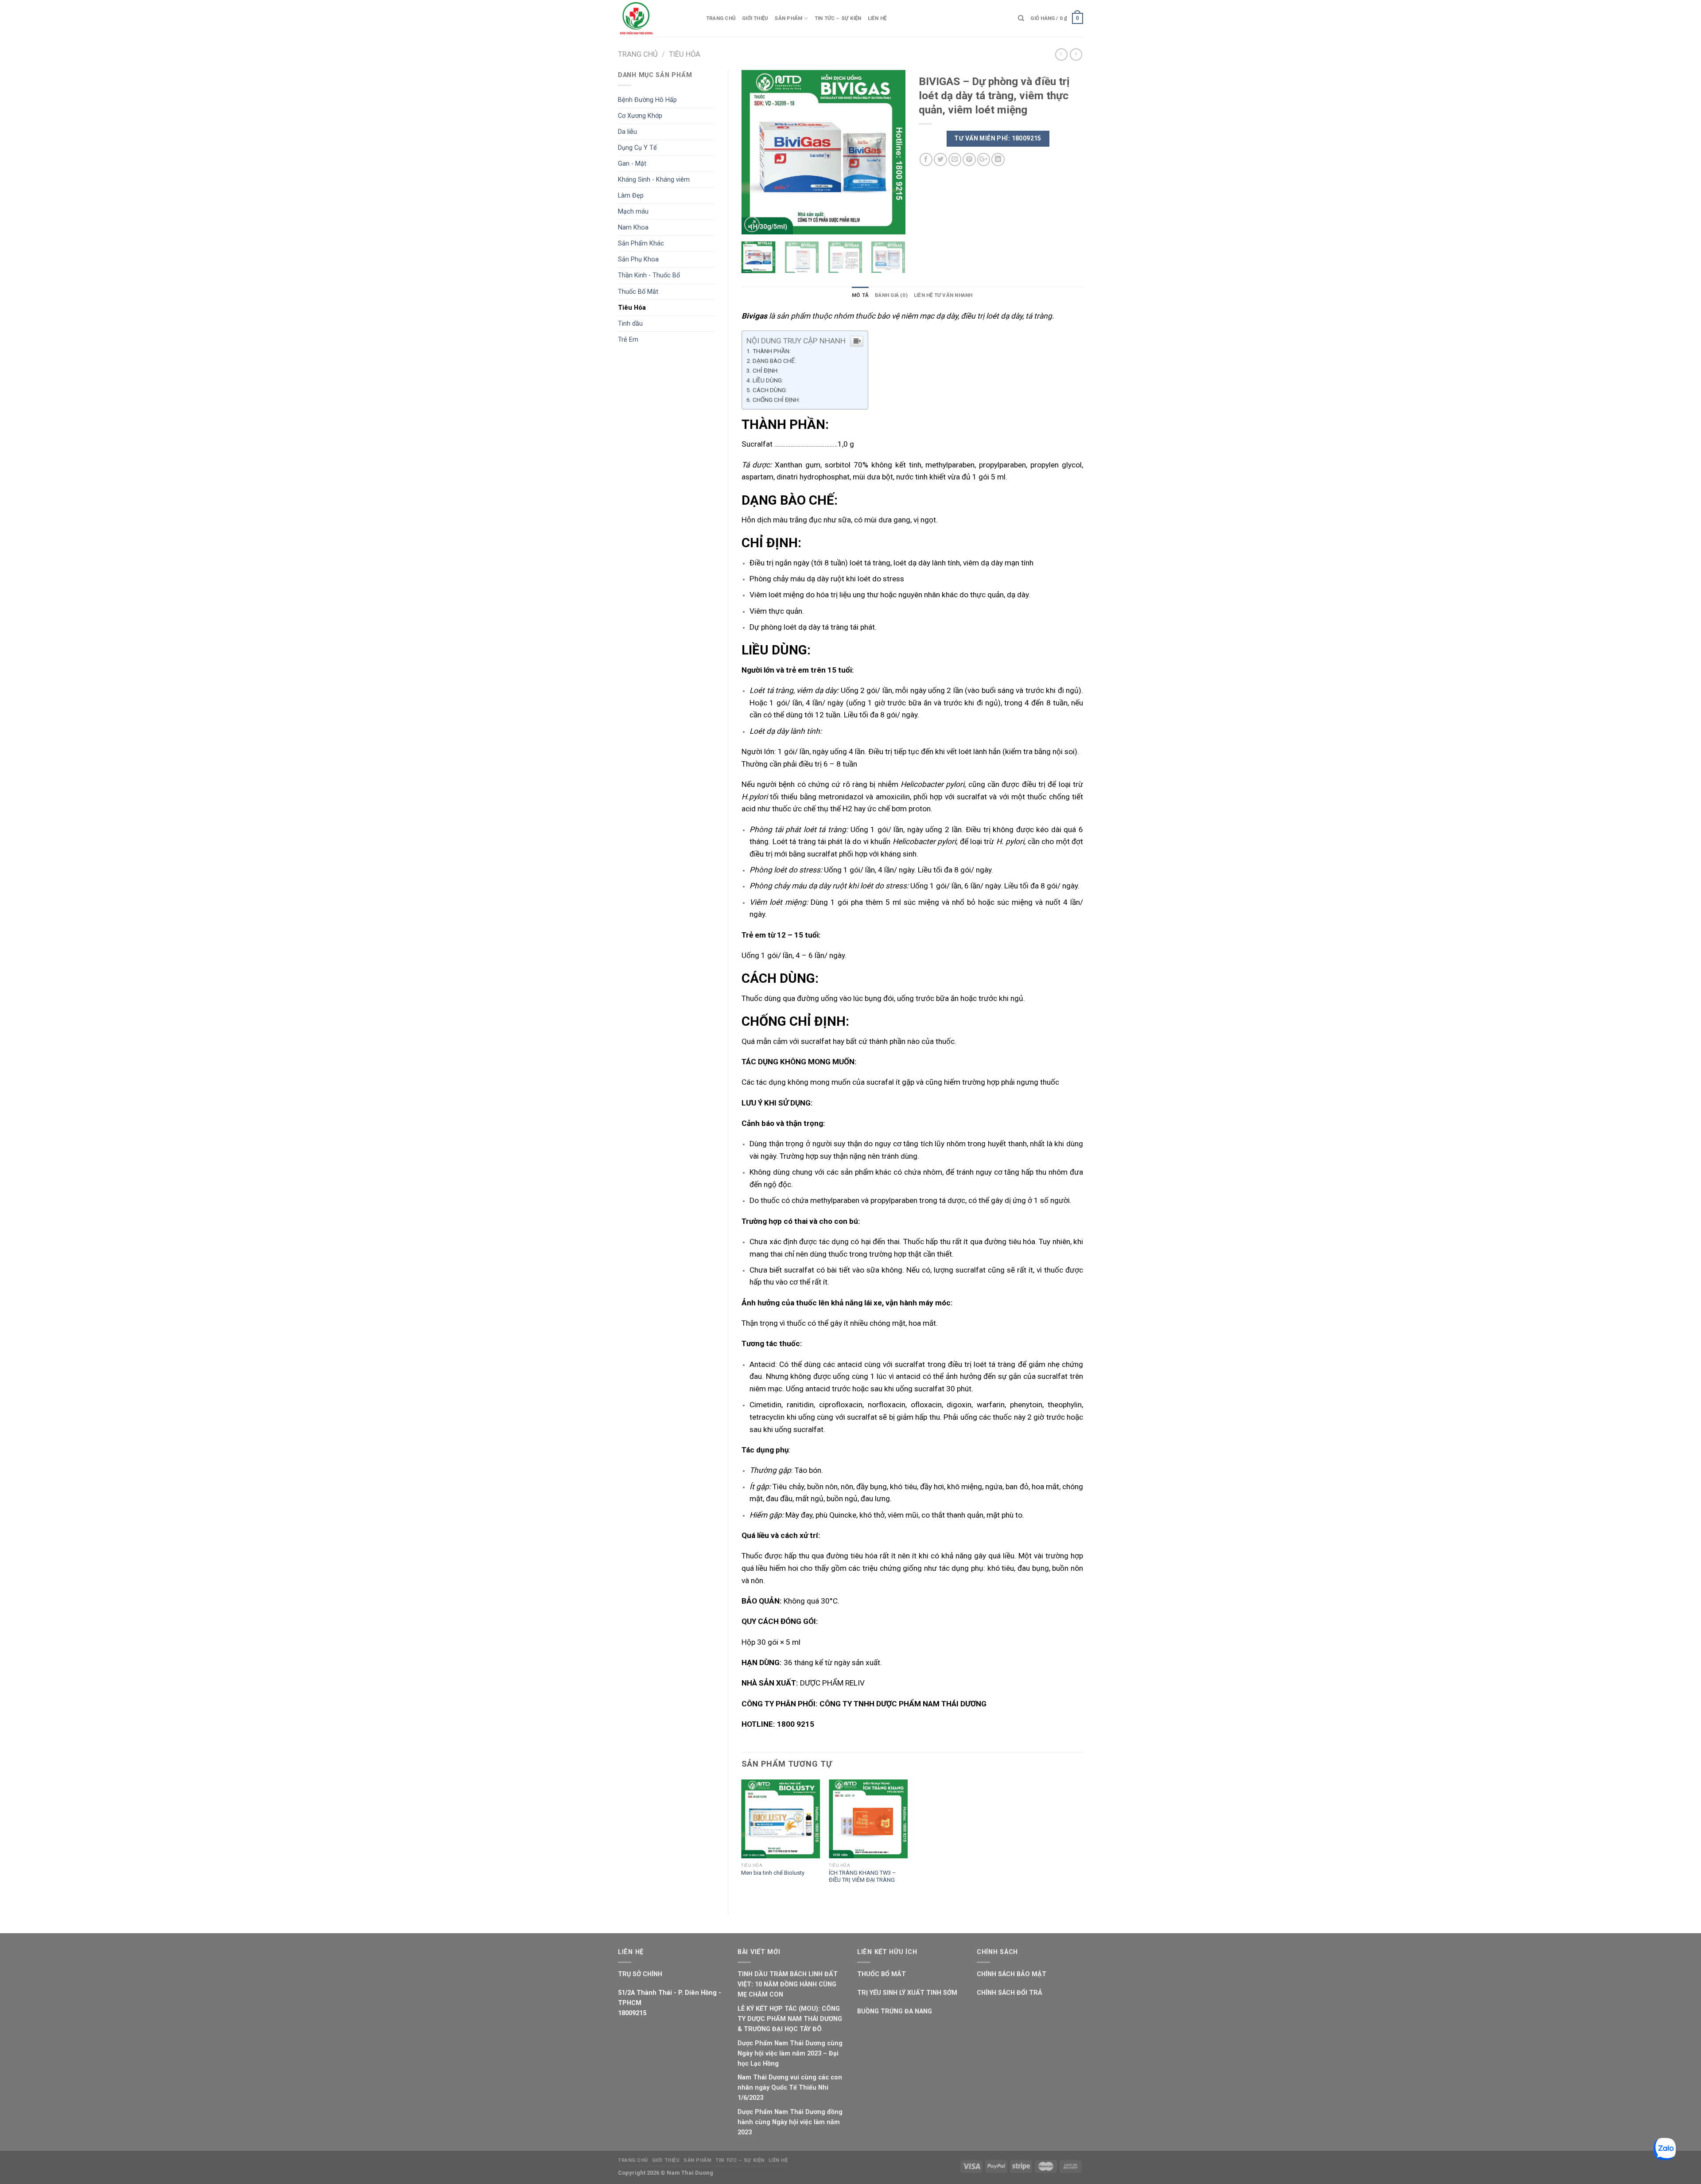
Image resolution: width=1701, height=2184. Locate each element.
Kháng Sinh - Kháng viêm (654, 180)
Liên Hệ (877, 18)
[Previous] (756, 152)
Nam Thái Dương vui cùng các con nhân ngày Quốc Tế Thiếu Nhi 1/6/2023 (790, 2088)
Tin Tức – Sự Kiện (838, 18)
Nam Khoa (633, 228)
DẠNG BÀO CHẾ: (774, 361)
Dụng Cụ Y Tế (637, 148)
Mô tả (860, 295)
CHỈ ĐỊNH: (766, 370)
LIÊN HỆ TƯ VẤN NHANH (943, 295)
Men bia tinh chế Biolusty (773, 1873)
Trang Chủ (721, 18)
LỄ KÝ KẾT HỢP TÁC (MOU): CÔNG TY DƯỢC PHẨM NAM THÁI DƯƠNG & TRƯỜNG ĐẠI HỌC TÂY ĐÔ (790, 2019)
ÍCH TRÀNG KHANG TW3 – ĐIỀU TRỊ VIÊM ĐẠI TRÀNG (862, 1876)
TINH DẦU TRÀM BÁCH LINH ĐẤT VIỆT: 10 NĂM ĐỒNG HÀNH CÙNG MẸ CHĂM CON (788, 1984)
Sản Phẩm (788, 18)
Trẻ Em (628, 340)
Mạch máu (633, 212)
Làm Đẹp (631, 196)
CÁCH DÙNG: (770, 390)
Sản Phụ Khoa (638, 259)
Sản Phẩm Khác (641, 243)
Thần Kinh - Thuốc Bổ (649, 275)
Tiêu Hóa (685, 54)
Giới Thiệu (755, 18)
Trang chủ (638, 54)
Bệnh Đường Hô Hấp (647, 100)
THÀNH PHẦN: (772, 351)
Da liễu (627, 132)
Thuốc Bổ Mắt (638, 292)
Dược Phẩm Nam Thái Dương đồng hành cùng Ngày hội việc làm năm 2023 (790, 2122)
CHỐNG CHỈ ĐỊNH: (776, 400)
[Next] (891, 152)
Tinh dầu (630, 324)
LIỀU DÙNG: (768, 380)
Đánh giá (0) (891, 295)
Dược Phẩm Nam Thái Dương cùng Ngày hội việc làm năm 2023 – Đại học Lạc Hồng (790, 2054)
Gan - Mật (632, 164)
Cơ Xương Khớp (640, 116)
